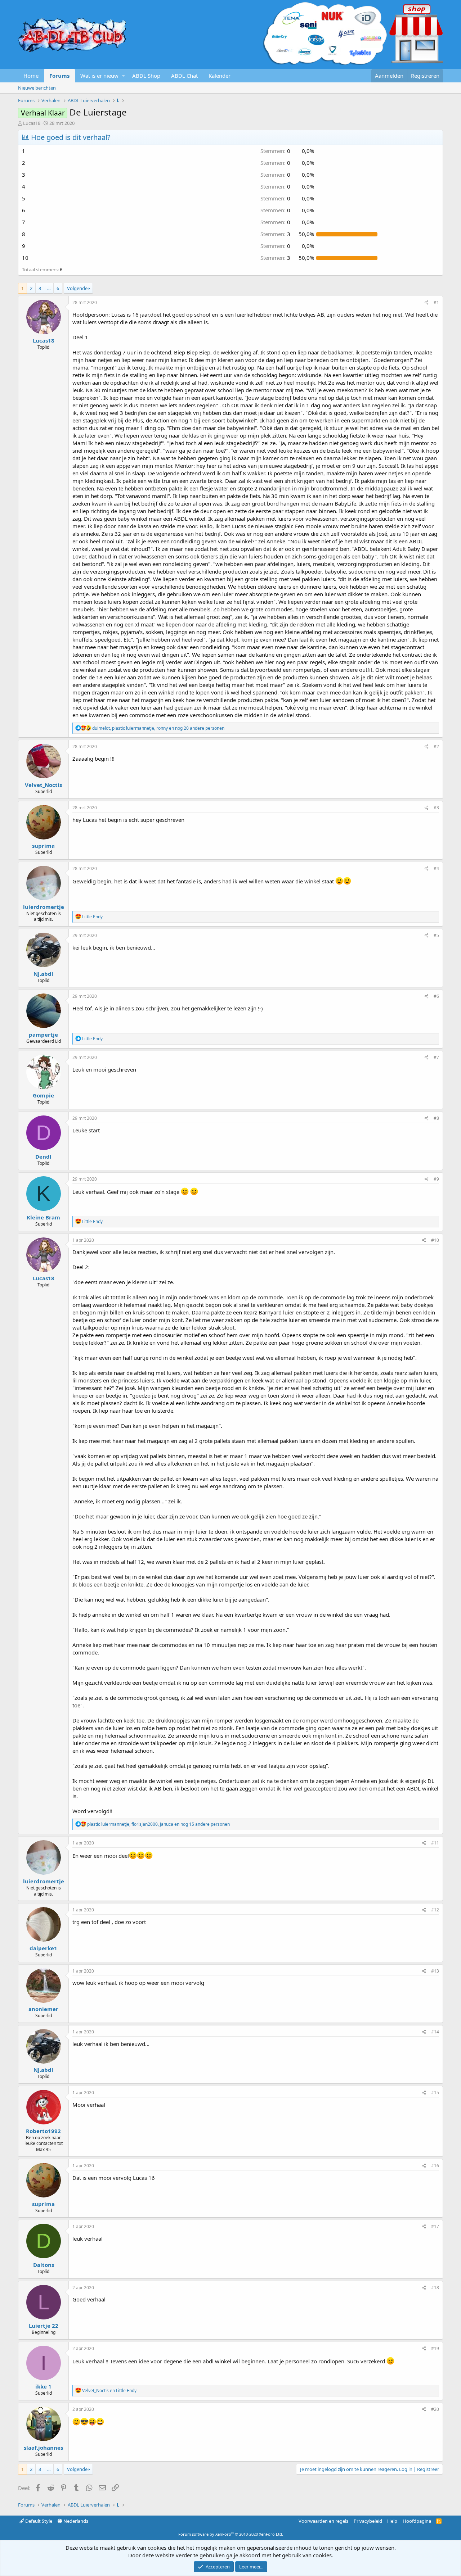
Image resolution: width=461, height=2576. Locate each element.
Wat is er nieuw (99, 76)
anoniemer (43, 2009)
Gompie (43, 1095)
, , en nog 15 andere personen (158, 1824)
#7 (436, 1057)
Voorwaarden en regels (323, 2521)
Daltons (44, 2265)
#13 (435, 1971)
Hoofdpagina (417, 2521)
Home (31, 76)
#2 (436, 746)
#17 (435, 2226)
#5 (436, 935)
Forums (59, 76)
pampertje (43, 1035)
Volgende (77, 288)
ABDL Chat (184, 76)
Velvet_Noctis (43, 785)
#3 (436, 808)
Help (392, 2521)
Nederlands (75, 2521)
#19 (435, 2348)
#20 (435, 2409)
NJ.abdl (43, 974)
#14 (435, 2032)
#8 (436, 1118)
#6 (436, 996)
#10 (435, 1240)
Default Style (38, 2521)
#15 (435, 2093)
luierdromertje (44, 907)
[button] (123, 76)
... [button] (49, 288)
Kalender (220, 76)
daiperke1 (43, 1948)
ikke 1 (43, 2386)
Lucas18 (32, 123)
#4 (436, 868)
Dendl (43, 1156)
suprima (43, 846)
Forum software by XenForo (231, 2534)
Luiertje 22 (44, 2326)
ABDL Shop (146, 76)
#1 (436, 302)
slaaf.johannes (43, 2448)
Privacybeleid (368, 2521)
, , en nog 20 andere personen (158, 728)
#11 (435, 1843)
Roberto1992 (43, 2131)
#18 (435, 2288)
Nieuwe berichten (37, 88)
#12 (435, 1910)
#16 (435, 2166)
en (109, 2391)
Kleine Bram (43, 1217)
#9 (436, 1179)
